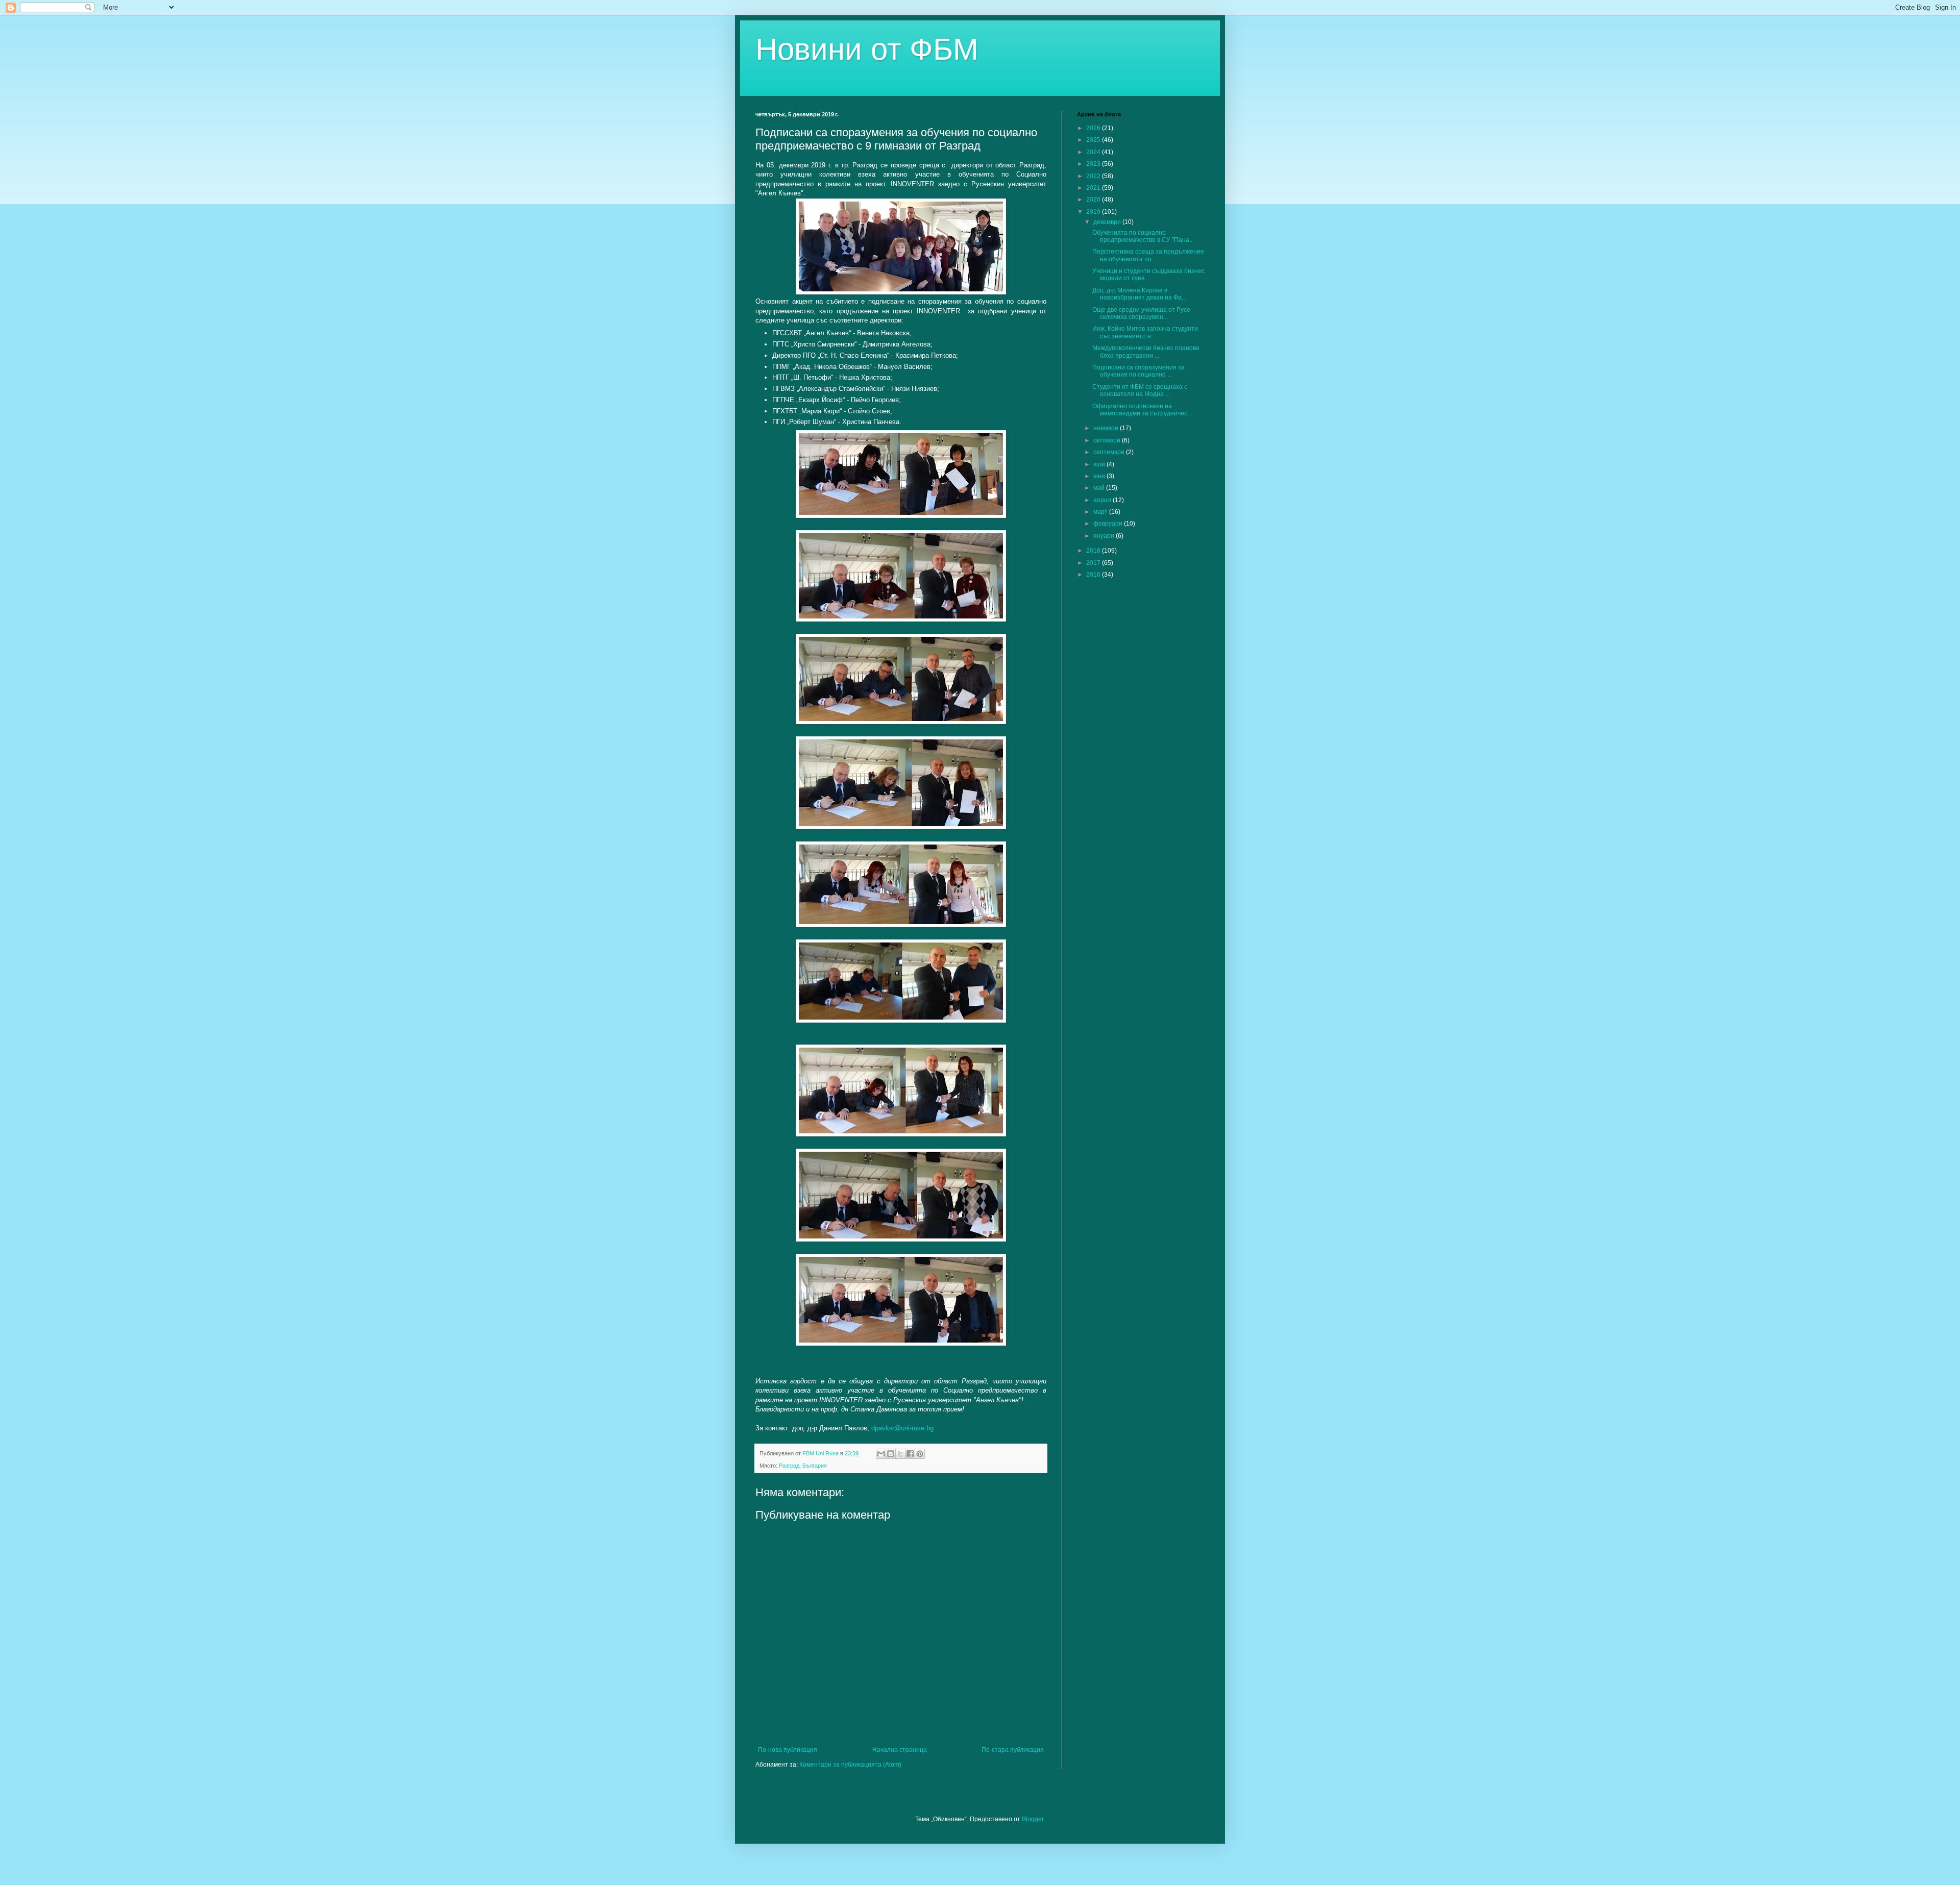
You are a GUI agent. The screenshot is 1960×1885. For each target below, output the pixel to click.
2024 (1094, 152)
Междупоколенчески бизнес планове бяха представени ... (1146, 352)
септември (1110, 452)
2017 (1094, 563)
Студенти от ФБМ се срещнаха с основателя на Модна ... (1140, 390)
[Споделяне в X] (900, 1454)
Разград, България (803, 1466)
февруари (1109, 524)
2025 (1094, 140)
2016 (1094, 575)
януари (1105, 536)
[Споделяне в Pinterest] (920, 1454)
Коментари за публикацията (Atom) (850, 1765)
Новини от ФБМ (867, 49)
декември (1108, 222)
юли (1100, 464)
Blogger (1033, 1819)
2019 (1094, 212)
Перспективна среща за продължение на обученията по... (1148, 255)
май (1100, 488)
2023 (1094, 164)
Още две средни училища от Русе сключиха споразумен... (1141, 313)
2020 (1094, 200)
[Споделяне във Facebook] (910, 1454)
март (1101, 512)
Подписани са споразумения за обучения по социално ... (1138, 371)
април (1103, 500)
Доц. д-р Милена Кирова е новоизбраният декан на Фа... (1139, 294)
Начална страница (900, 1750)
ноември (1107, 428)
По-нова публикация (788, 1750)
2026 (1094, 128)
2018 (1094, 551)
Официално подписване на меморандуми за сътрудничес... (1142, 410)
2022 (1094, 176)
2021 (1094, 188)
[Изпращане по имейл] (881, 1454)
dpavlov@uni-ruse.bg (902, 1428)
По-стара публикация (1013, 1750)
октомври (1108, 440)
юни (1100, 476)
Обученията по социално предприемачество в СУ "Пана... (1143, 236)
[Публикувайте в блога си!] (891, 1454)
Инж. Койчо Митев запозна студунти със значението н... (1145, 332)
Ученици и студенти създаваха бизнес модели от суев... (1148, 275)
